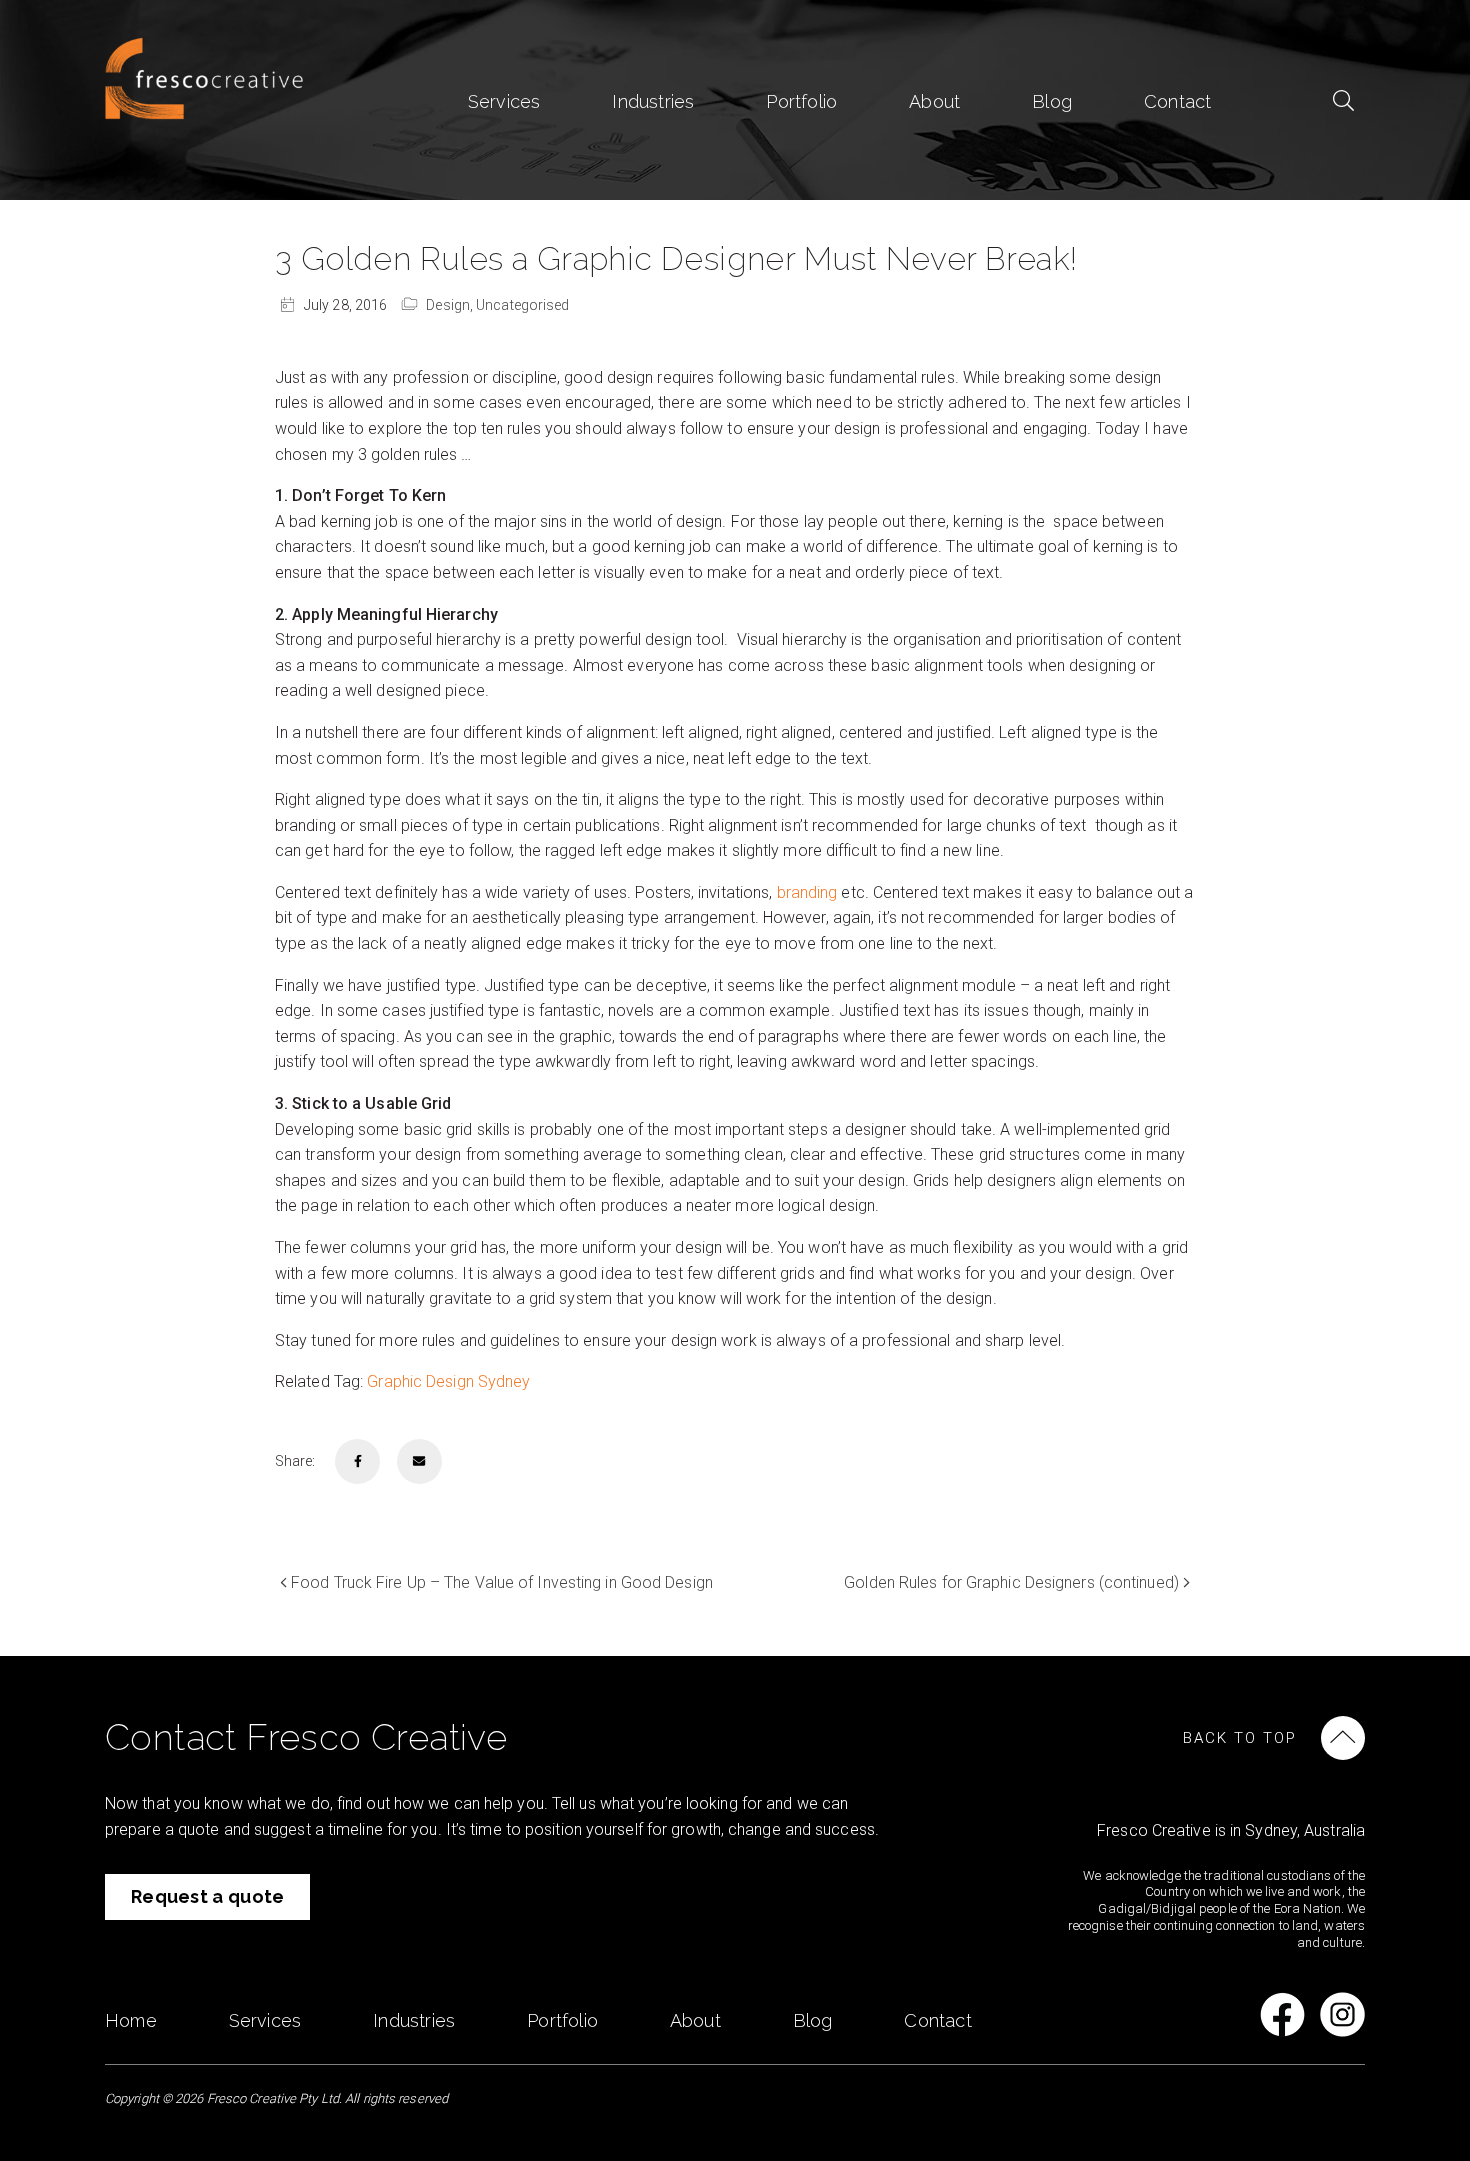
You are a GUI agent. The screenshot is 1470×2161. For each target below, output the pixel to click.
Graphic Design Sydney (448, 1381)
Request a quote (208, 1896)
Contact (1177, 101)
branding (807, 892)
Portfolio (801, 101)
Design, (451, 305)
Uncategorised (522, 305)
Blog (1052, 101)
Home (131, 2020)
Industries (653, 101)
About (934, 101)
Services (504, 101)
